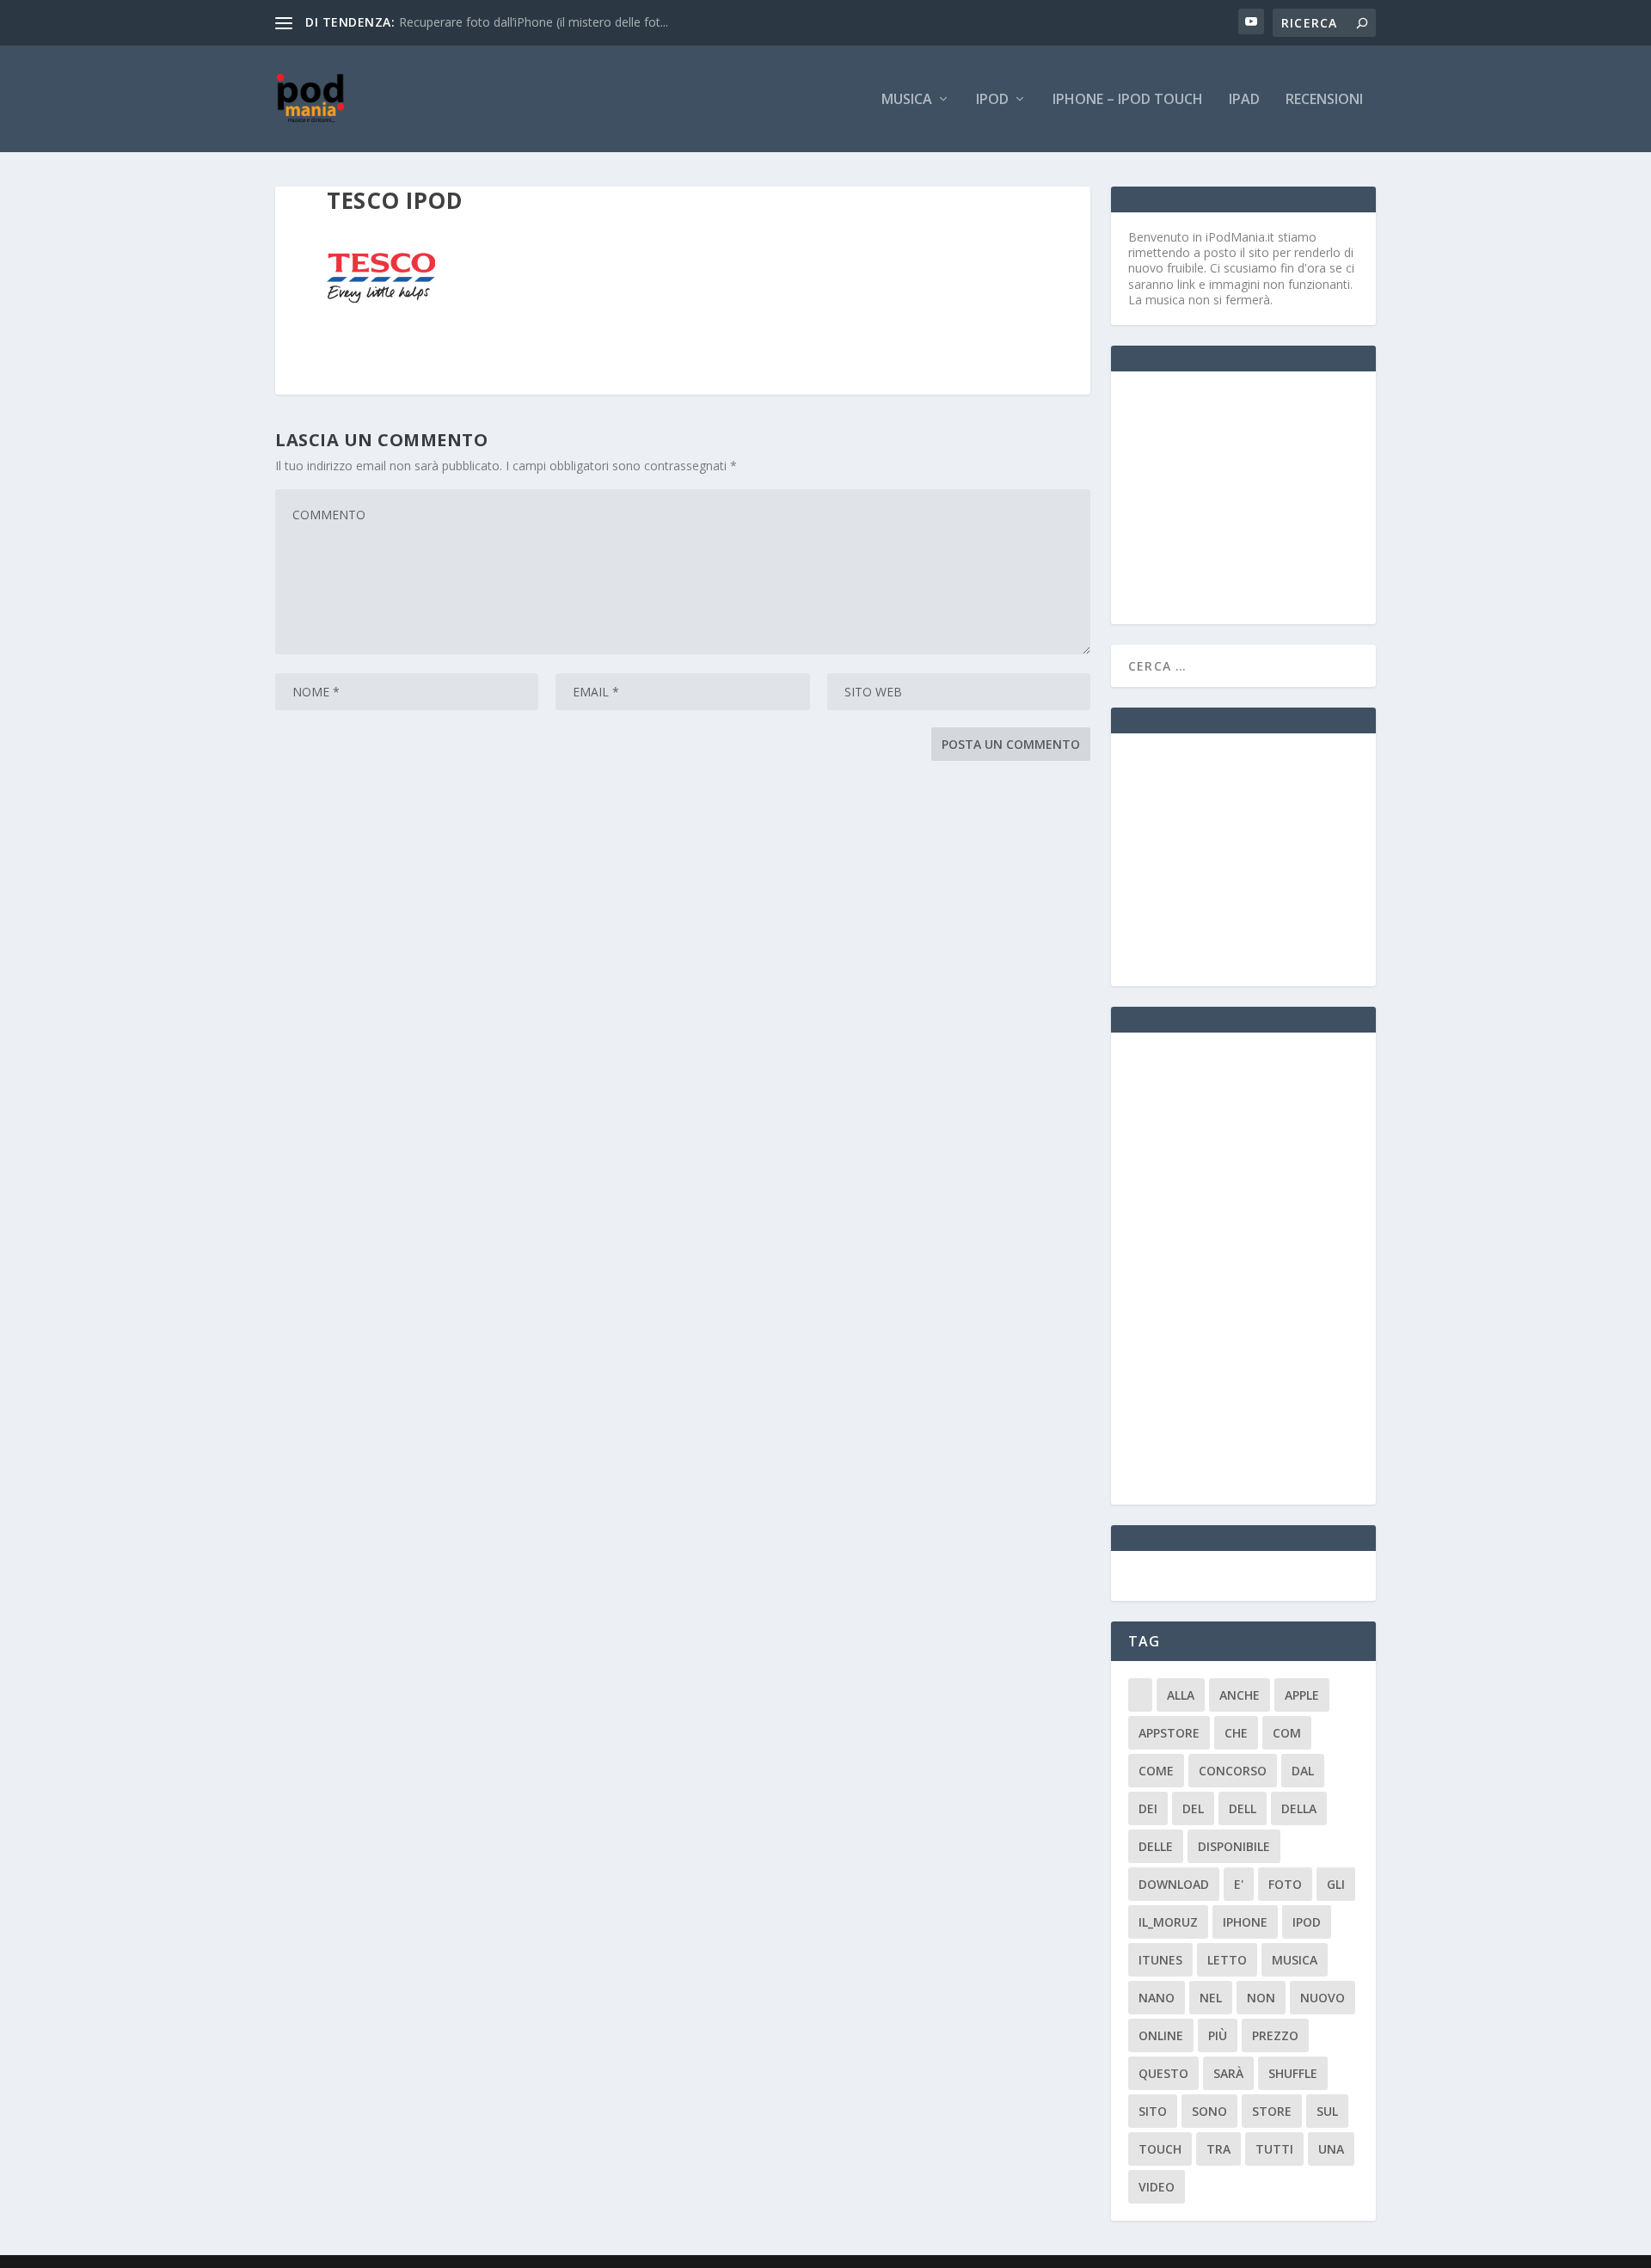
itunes (1160, 1960)
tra (1218, 2149)
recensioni (1324, 100)
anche (1240, 1695)
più (1218, 2035)
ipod (1307, 1922)
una (1331, 2149)
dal (1303, 1771)
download (1174, 1884)
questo (1163, 2073)
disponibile (1234, 1846)
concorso (1233, 1771)
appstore (1169, 1733)
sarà (1228, 2073)
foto (1285, 1884)
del (1193, 1808)
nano (1157, 1998)
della (1299, 1808)
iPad (1244, 100)
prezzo (1275, 2035)
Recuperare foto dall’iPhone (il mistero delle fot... (534, 22)
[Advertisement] (1257, 496)
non (1261, 1998)
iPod (992, 100)
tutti (1274, 2149)
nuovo (1323, 1998)
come (1156, 1771)
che (1236, 1733)
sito (1153, 2111)
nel (1211, 1998)
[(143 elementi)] (1140, 1695)
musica (1295, 1960)
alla (1181, 1695)
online (1161, 2035)
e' (1239, 1884)
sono (1209, 2111)
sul (1327, 2111)
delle (1156, 1846)
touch (1160, 2149)
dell (1243, 1808)
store (1272, 2111)
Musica (907, 100)
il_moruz (1168, 1922)
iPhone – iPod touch (1128, 100)
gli (1336, 1884)
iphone (1245, 1922)
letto (1227, 1960)
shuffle (1293, 2073)
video (1157, 2187)
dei (1148, 1808)
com (1287, 1733)
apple (1302, 1695)
